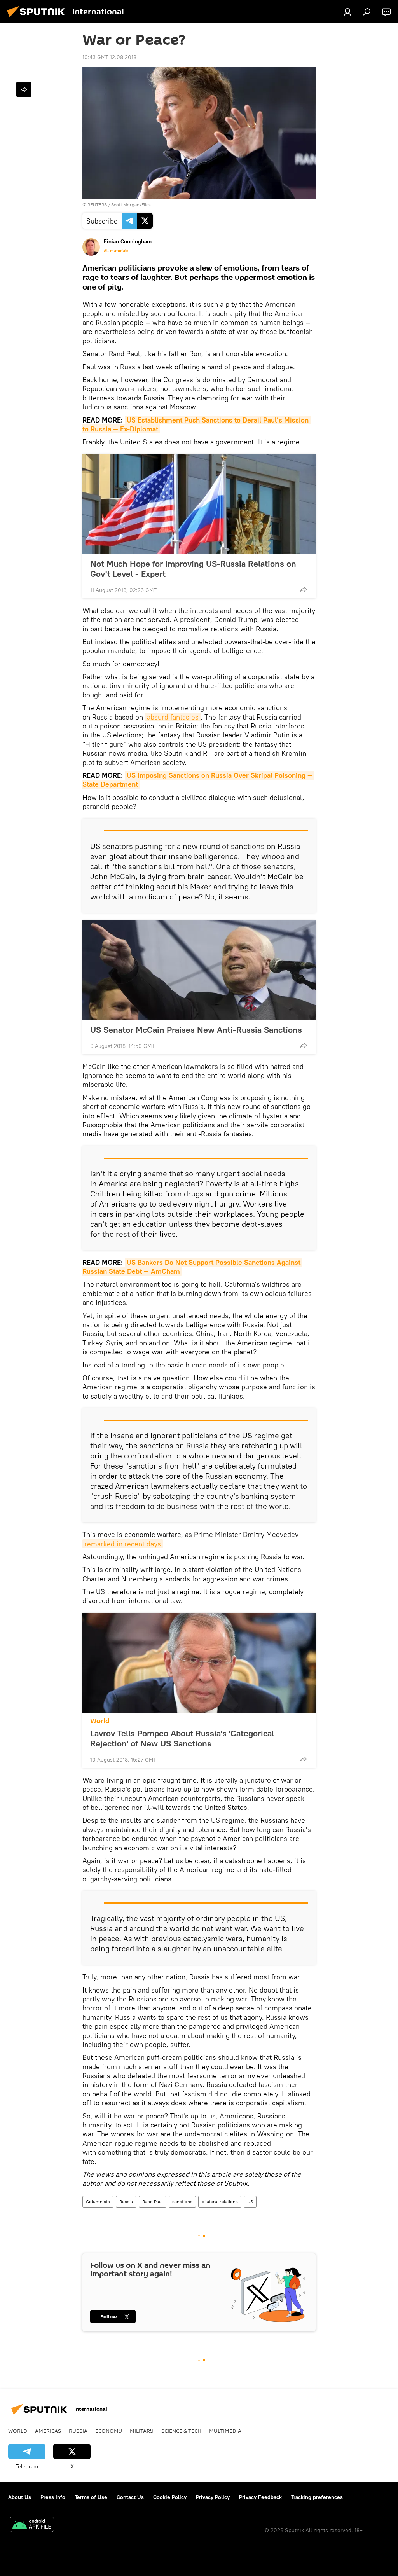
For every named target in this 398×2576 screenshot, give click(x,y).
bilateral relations (220, 2201)
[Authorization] (347, 12)
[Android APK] (32, 2525)
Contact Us (130, 2497)
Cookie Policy (170, 2497)
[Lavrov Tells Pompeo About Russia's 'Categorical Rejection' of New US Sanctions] (199, 1663)
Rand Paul (153, 2201)
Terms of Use (91, 2497)
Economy (109, 2431)
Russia (126, 2201)
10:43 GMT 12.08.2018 (109, 57)
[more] (304, 589)
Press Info (53, 2497)
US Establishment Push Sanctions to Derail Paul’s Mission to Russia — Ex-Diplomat (196, 424)
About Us (20, 2497)
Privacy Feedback (260, 2497)
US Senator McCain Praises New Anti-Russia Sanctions (196, 1030)
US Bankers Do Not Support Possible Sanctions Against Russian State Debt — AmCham (192, 1267)
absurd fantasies (173, 717)
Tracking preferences (317, 2497)
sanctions (182, 2201)
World (100, 1721)
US (250, 2201)
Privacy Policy (213, 2497)
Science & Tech (181, 2431)
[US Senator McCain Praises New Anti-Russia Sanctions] (199, 970)
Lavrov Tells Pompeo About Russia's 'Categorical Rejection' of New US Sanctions (182, 1738)
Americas (48, 2431)
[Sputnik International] (38, 18)
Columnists (98, 2201)
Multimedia (225, 2431)
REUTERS (97, 205)
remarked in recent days (123, 1544)
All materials (116, 251)
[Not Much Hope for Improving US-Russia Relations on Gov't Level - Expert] (199, 504)
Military (142, 2431)
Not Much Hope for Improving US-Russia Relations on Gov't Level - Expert (193, 569)
